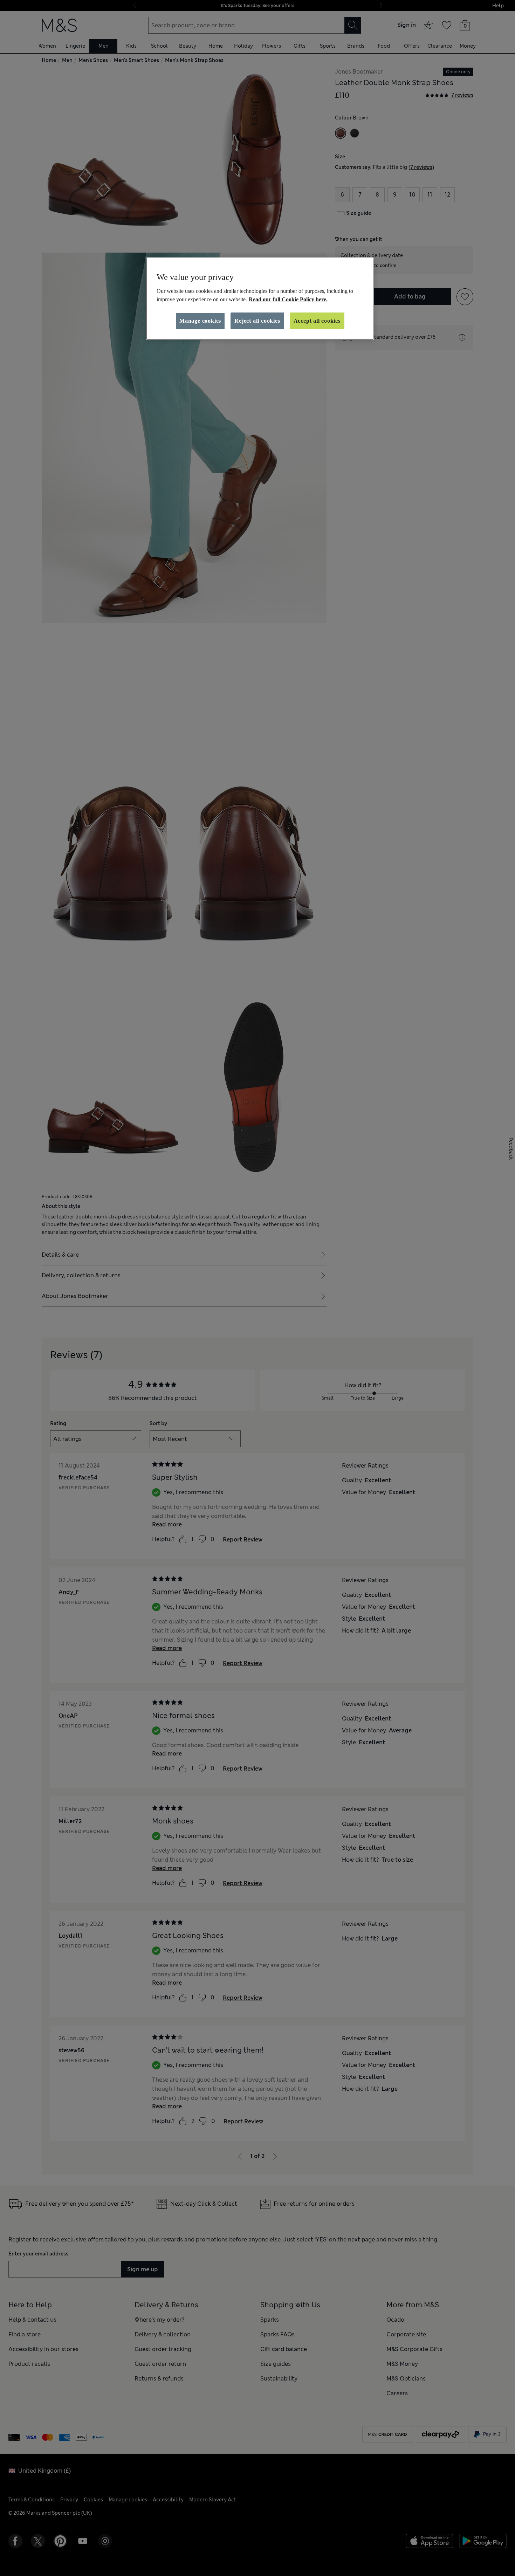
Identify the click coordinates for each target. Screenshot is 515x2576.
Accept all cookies (317, 321)
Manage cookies (200, 321)
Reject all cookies (257, 321)
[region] (260, 299)
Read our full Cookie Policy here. (288, 299)
